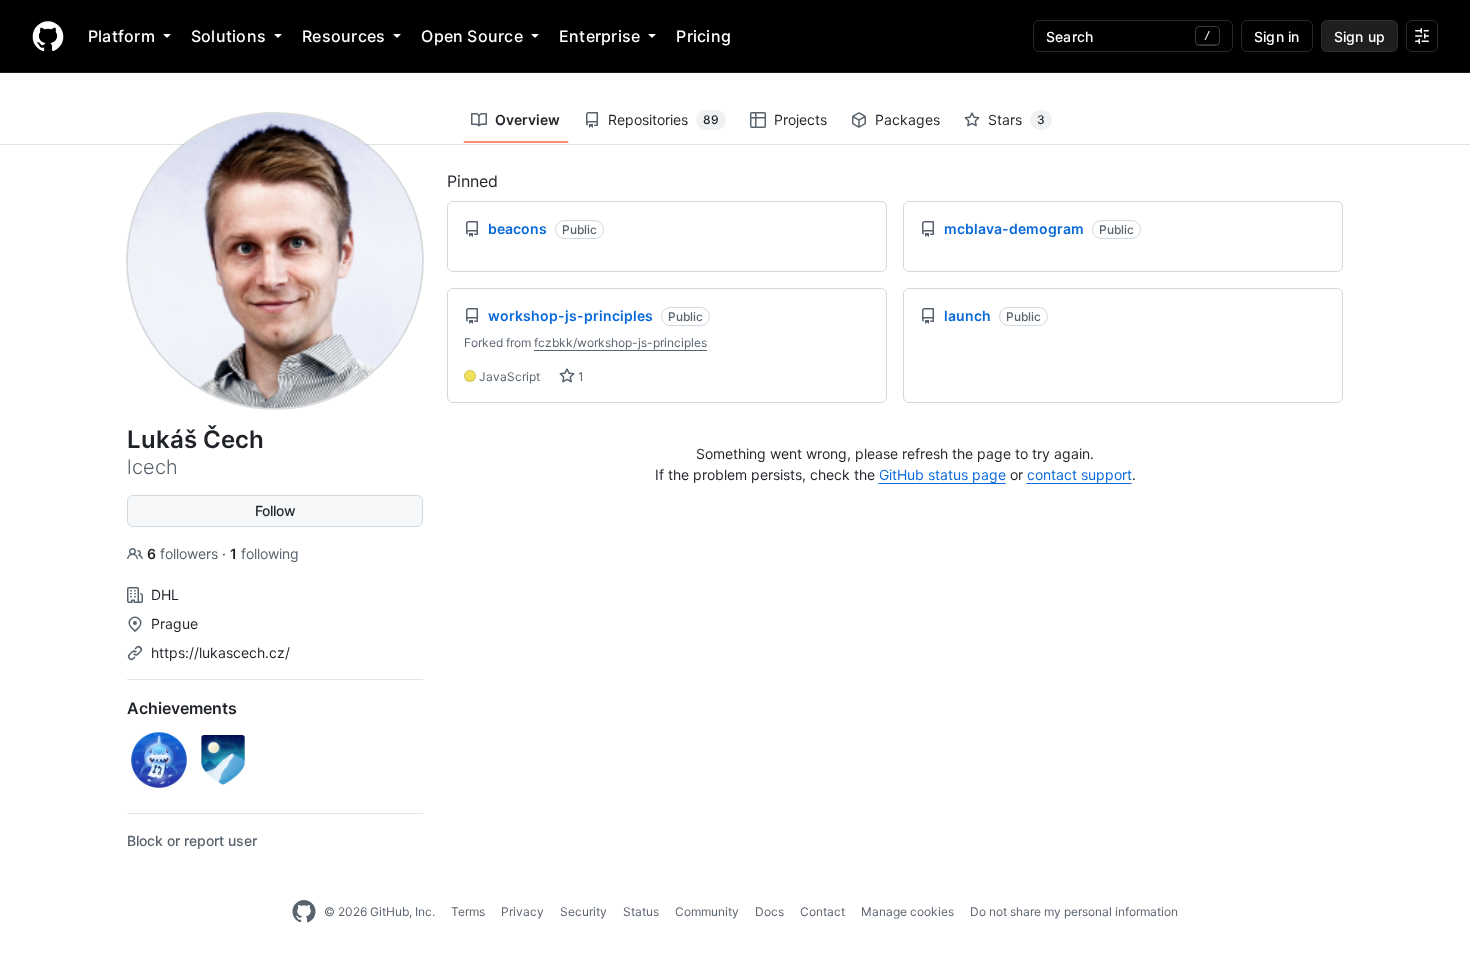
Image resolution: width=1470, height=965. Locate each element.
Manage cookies (907, 911)
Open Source (472, 36)
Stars (1016, 119)
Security (583, 911)
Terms (468, 911)
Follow (275, 510)
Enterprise (599, 36)
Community (707, 911)
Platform (121, 36)
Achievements (182, 708)
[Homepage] (48, 36)
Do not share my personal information (1074, 911)
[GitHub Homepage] (304, 912)
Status (641, 911)
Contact (822, 911)
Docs (769, 911)
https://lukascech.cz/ (220, 652)
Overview (527, 119)
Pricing (703, 36)
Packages (907, 119)
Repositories (663, 119)
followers (184, 553)
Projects (800, 119)
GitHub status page (942, 474)
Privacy (522, 911)
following (264, 553)
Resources (343, 36)
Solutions (228, 36)
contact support (1079, 474)
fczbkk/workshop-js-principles (620, 342)
